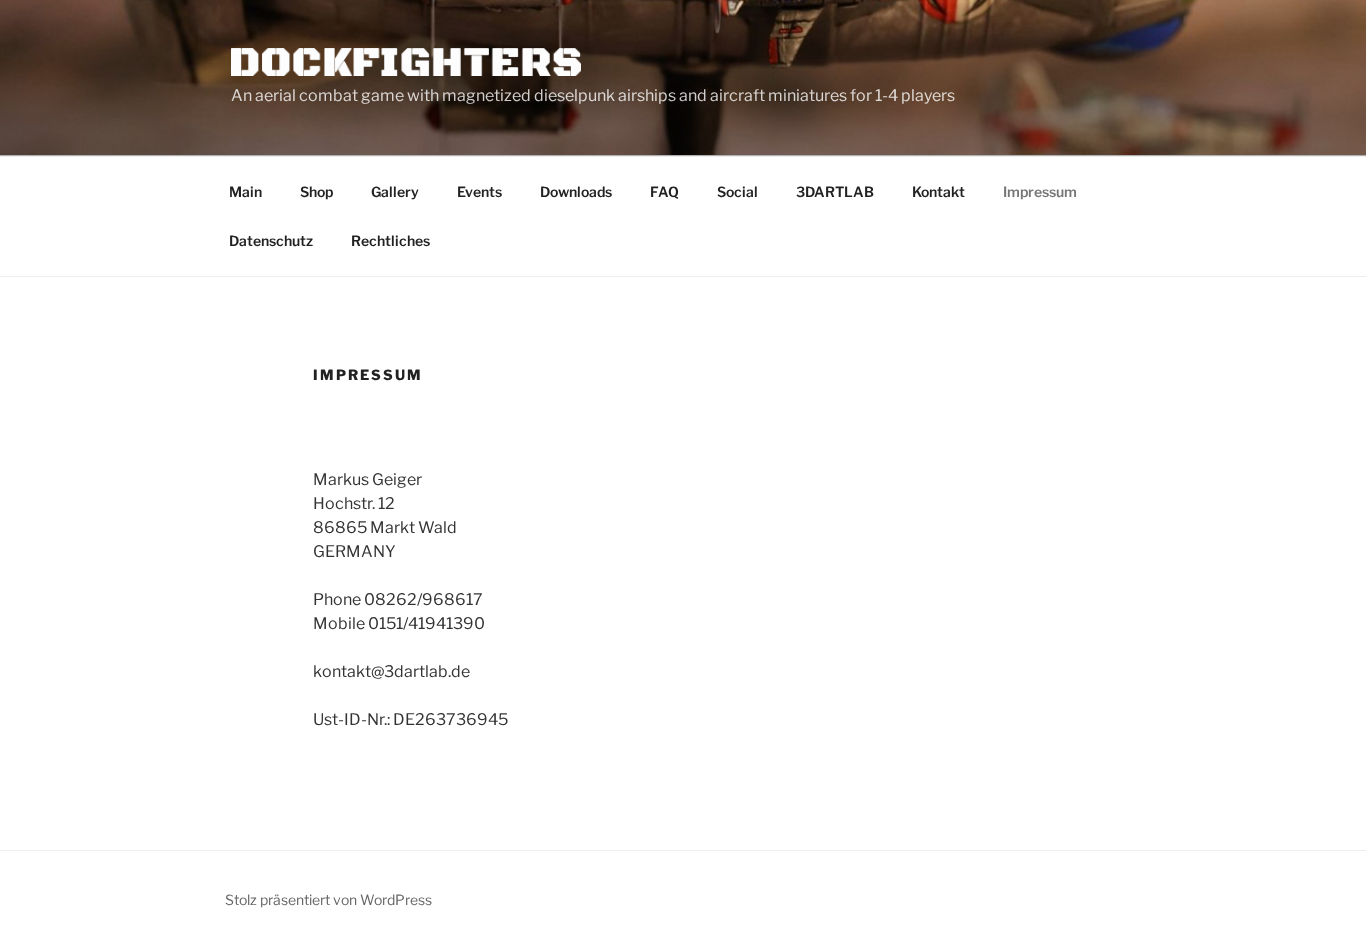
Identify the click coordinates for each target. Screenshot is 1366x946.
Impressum (1040, 191)
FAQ (664, 191)
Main (245, 191)
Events (479, 191)
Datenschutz (271, 240)
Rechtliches (390, 240)
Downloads (576, 191)
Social (737, 191)
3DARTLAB (835, 191)
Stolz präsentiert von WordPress (328, 899)
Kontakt (938, 191)
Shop (316, 191)
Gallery (395, 191)
